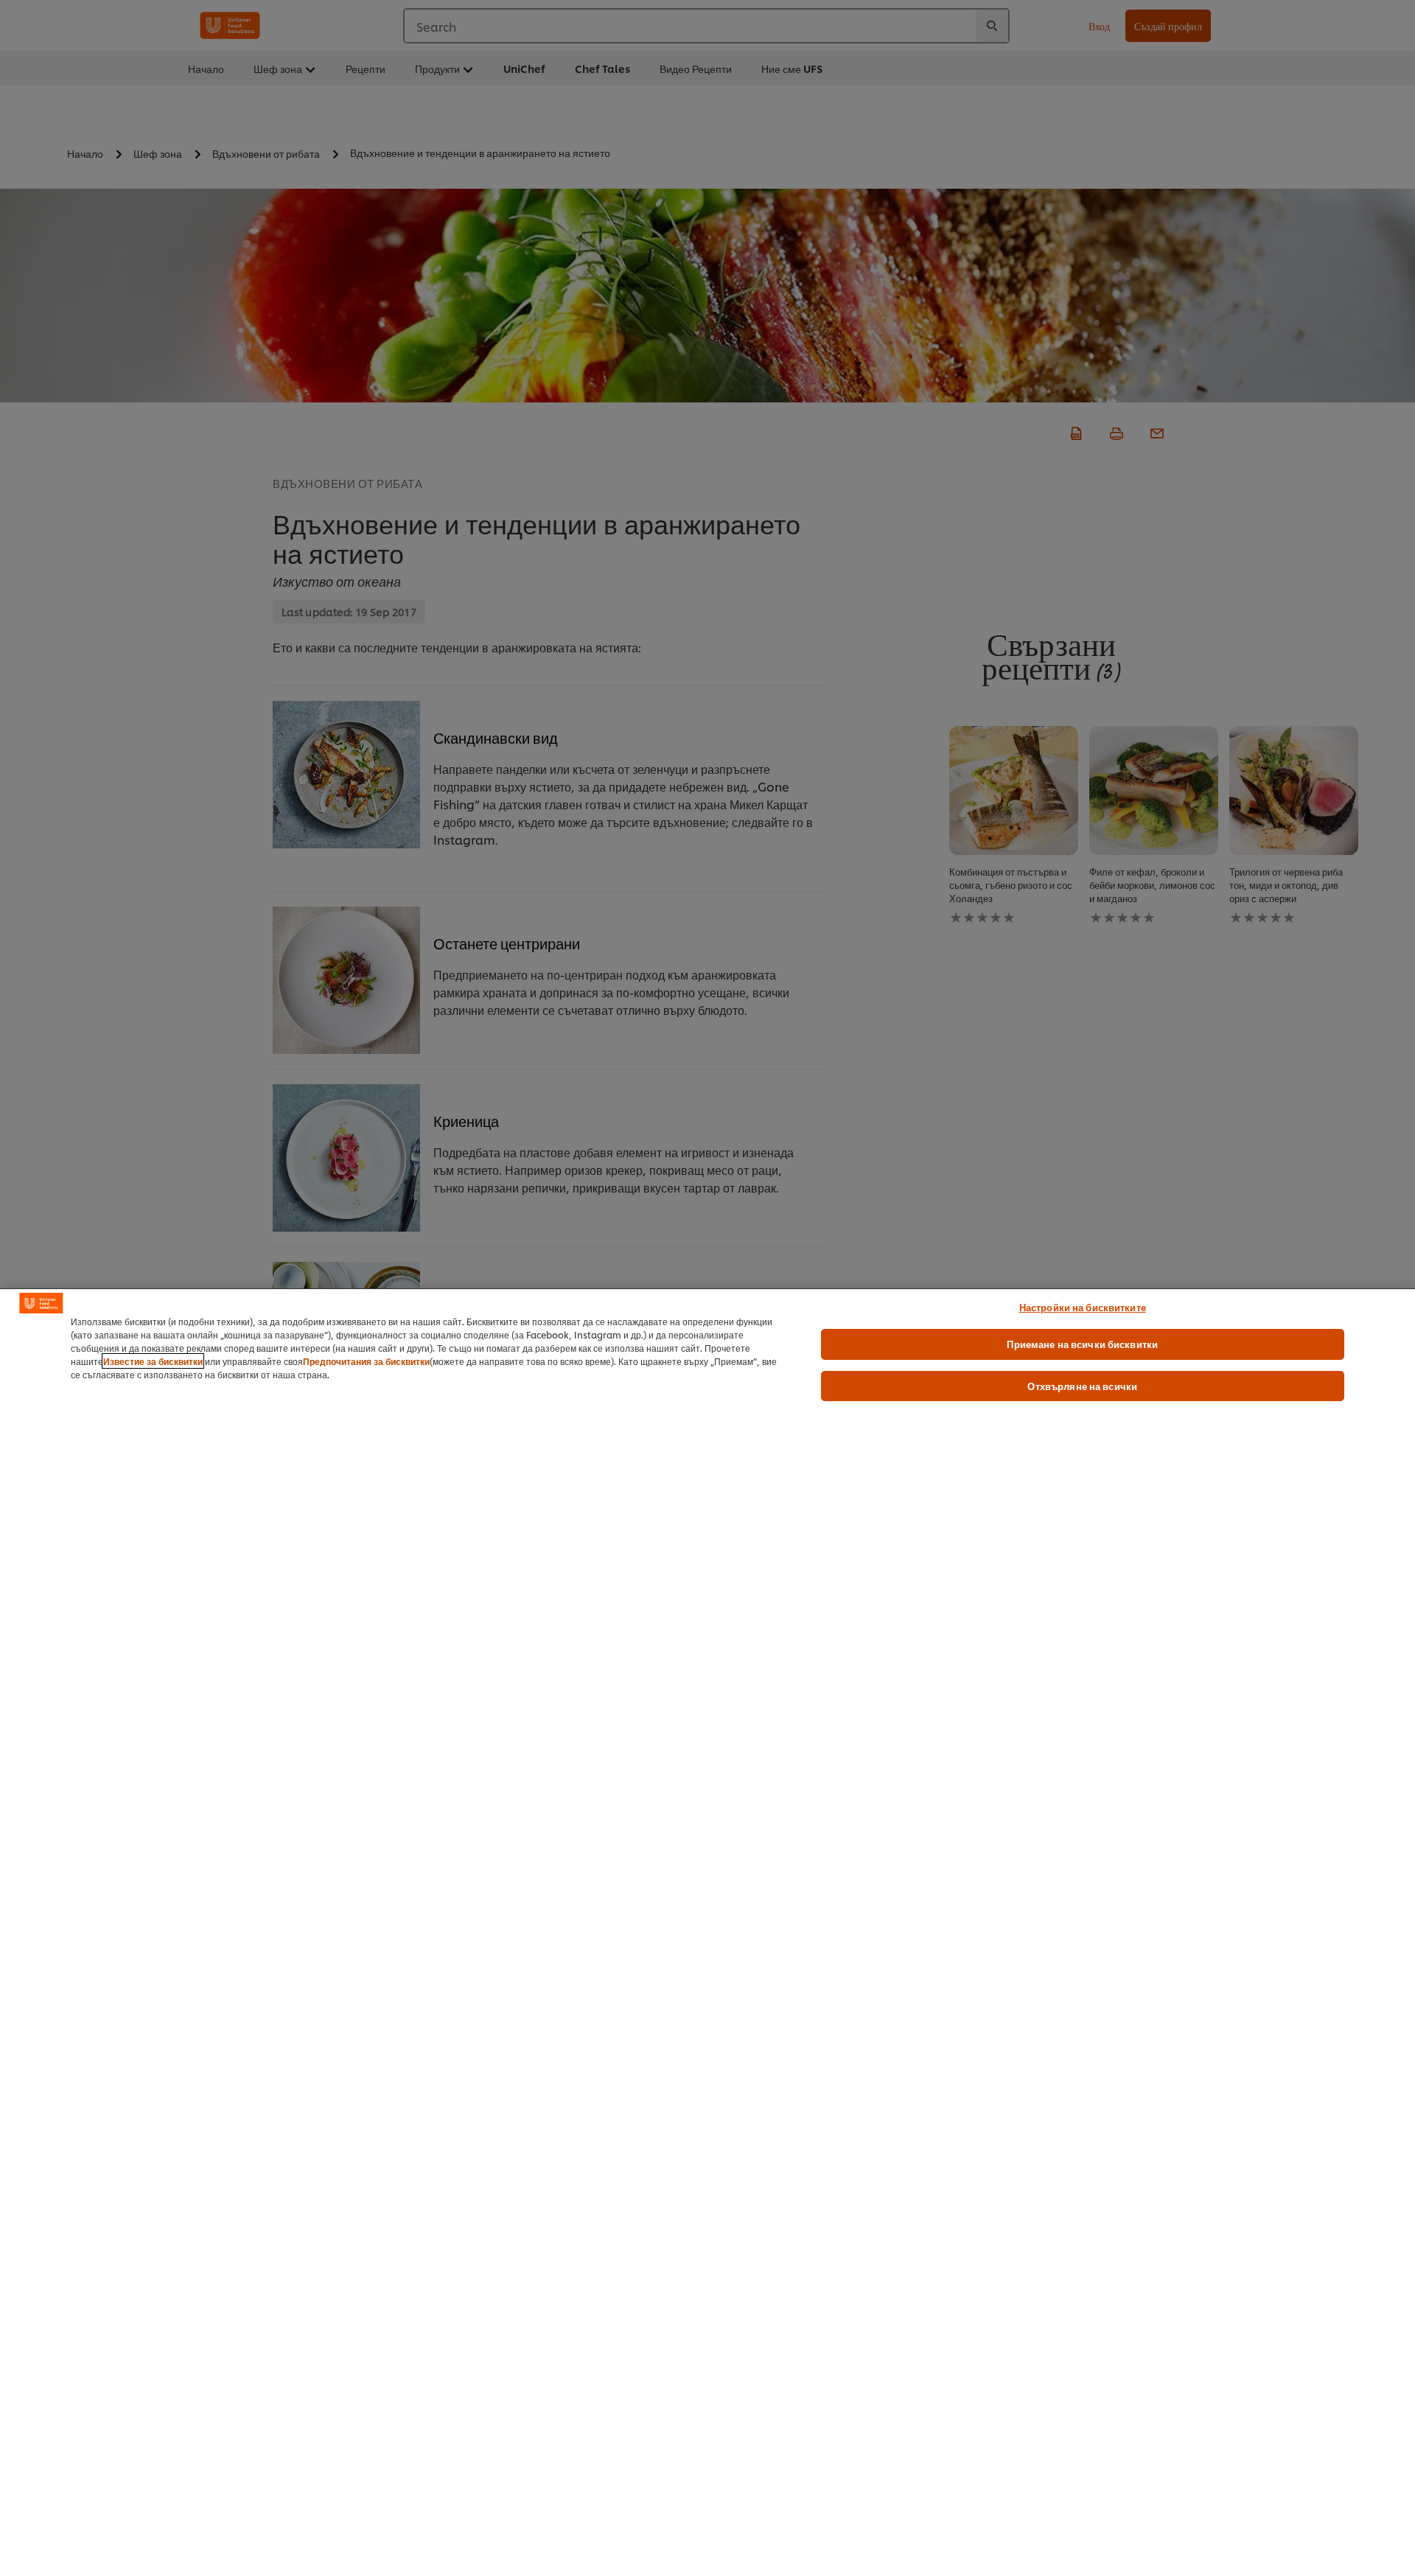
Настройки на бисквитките (1083, 1307)
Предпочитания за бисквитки (366, 1361)
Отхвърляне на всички (1082, 1386)
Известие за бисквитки (153, 1361)
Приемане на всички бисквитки (1082, 1344)
